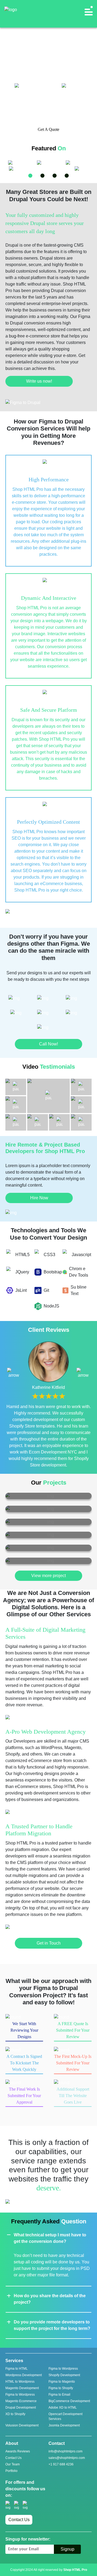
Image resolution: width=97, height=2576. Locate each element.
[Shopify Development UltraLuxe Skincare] (48, 1496)
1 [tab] (30, 176)
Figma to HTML (17, 2369)
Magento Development (22, 2388)
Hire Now (39, 1198)
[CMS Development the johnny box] (48, 1548)
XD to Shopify (15, 2414)
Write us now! (39, 381)
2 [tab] (42, 176)
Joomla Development (64, 2425)
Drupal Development (21, 2408)
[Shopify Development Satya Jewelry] (48, 1561)
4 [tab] (67, 176)
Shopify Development (64, 2375)
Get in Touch (49, 1943)
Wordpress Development (24, 2375)
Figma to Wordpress (63, 2369)
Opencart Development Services (65, 2416)
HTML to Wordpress (20, 2382)
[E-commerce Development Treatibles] (48, 1522)
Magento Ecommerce (21, 2401)
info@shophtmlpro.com (65, 2451)
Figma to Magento (62, 2382)
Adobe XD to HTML (63, 2408)
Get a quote (48, 129)
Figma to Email (59, 2395)
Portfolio (11, 2471)
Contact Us (13, 2458)
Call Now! (48, 1044)
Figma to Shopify (61, 2388)
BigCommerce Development (69, 2401)
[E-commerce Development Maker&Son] (48, 1509)
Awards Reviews (18, 2451)
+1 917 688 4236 (61, 2464)
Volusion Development (22, 2425)
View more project (48, 1576)
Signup (67, 2549)
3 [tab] (55, 176)
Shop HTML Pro (75, 2570)
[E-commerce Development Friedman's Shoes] (48, 1535)
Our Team (13, 2464)
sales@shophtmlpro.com (67, 2458)
